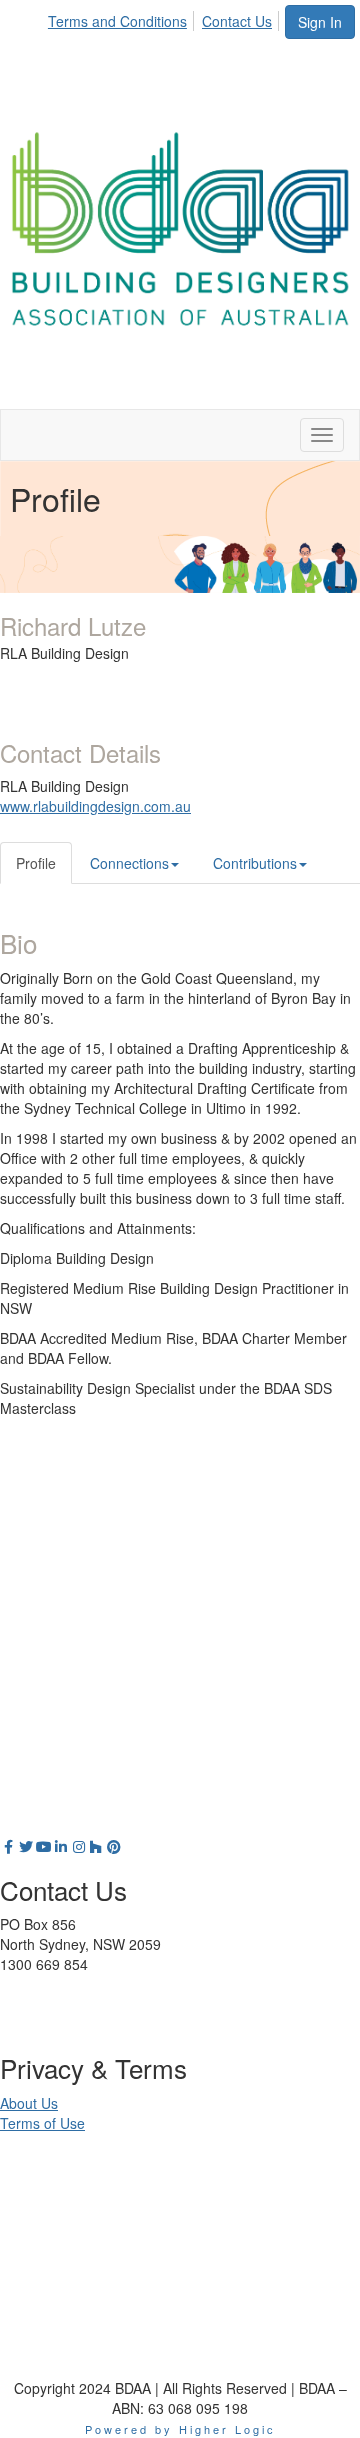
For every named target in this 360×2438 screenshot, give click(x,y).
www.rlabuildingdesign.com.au (95, 806)
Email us (27, 2004)
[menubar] (165, 18)
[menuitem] (123, 18)
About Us (29, 2103)
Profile (36, 863)
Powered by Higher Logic (180, 2429)
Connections (129, 863)
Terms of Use (42, 2123)
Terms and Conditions (117, 21)
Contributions (255, 863)
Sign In (320, 22)
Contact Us (237, 21)
